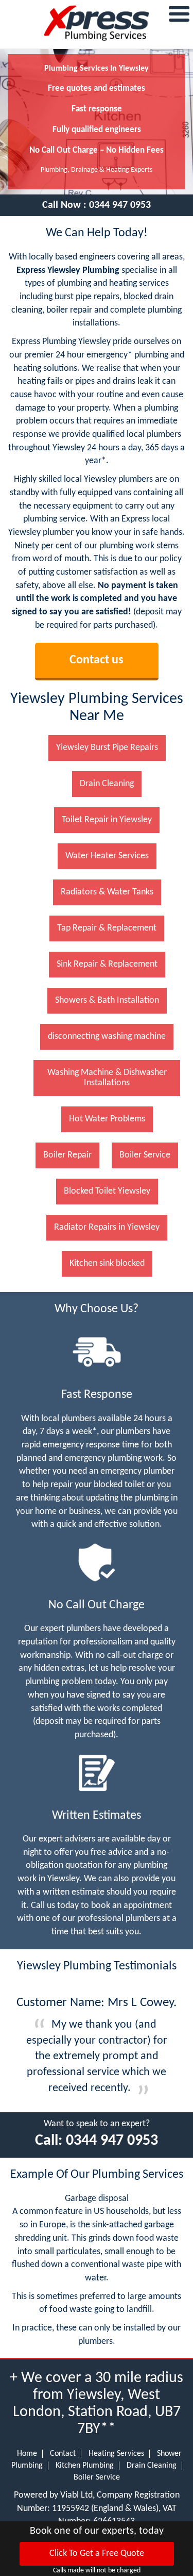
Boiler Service (97, 2477)
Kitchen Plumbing (85, 2466)
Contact (63, 2454)
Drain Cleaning (152, 2466)
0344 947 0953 (120, 205)
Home (27, 2454)
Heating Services (116, 2454)
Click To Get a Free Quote (97, 2554)
